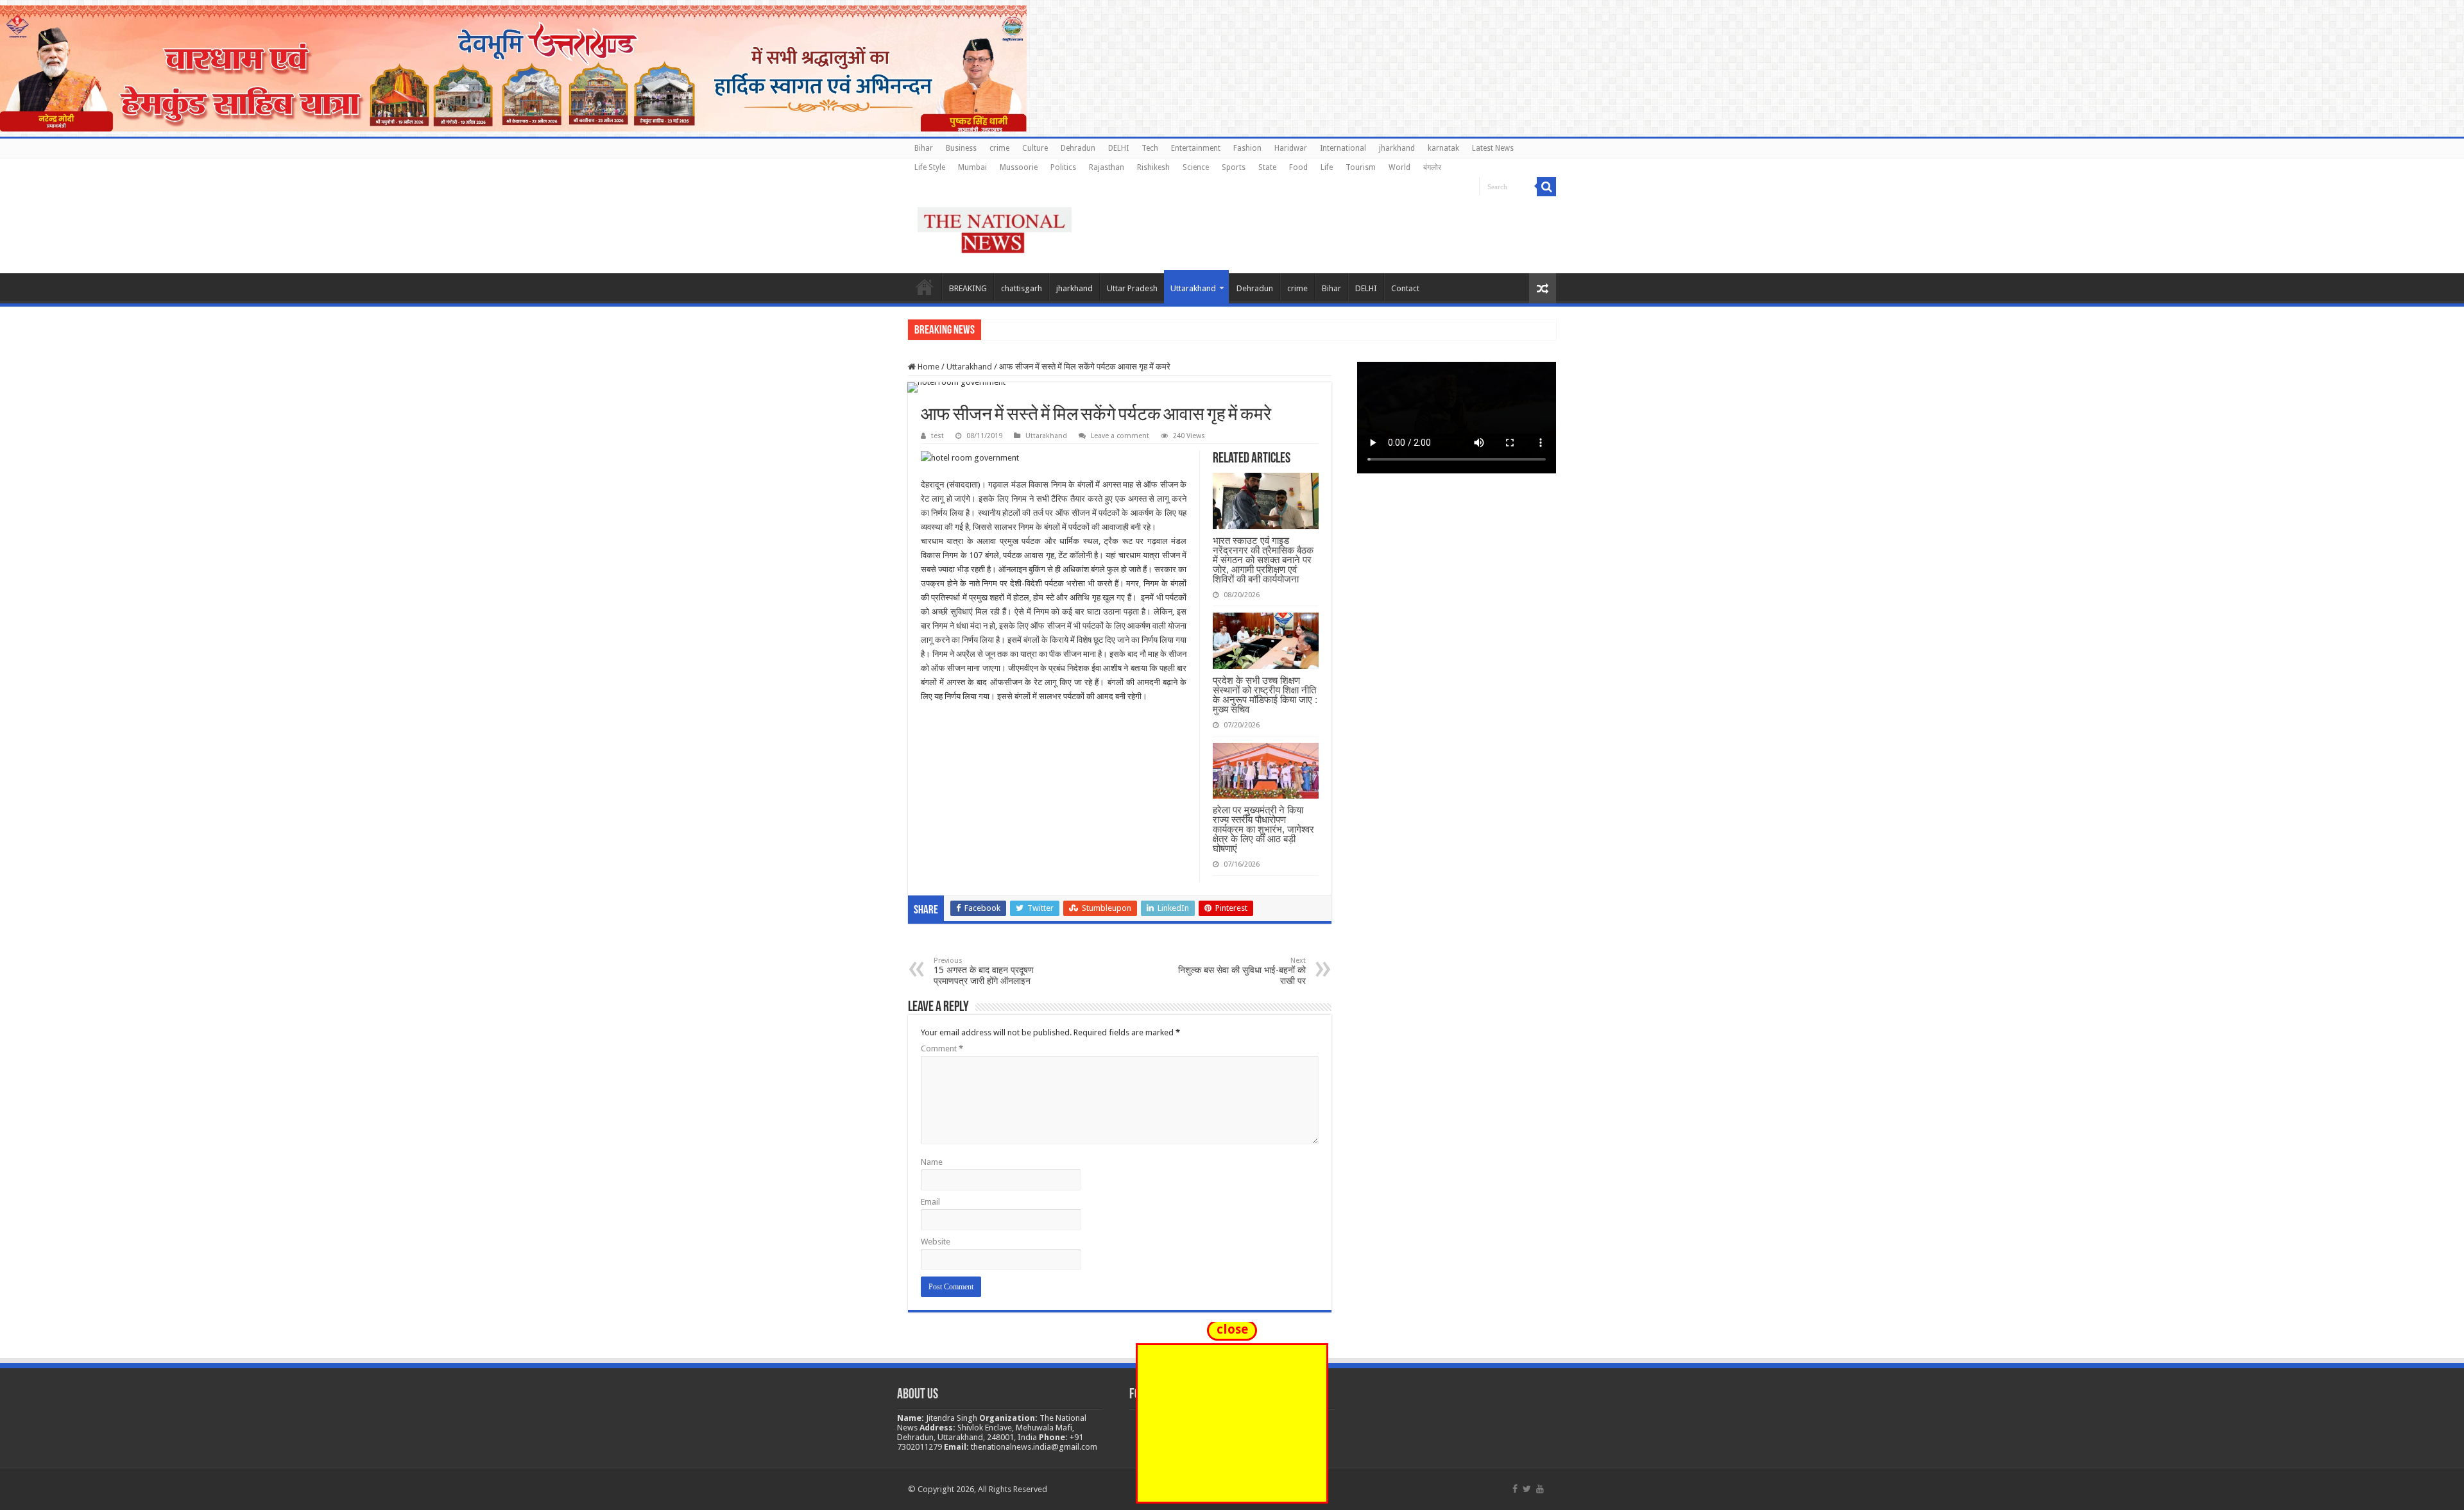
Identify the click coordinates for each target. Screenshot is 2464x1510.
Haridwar (1291, 148)
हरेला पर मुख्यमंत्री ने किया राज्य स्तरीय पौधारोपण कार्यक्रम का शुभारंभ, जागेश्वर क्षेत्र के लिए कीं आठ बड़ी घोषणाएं (1263, 829)
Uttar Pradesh (1132, 288)
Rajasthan (1107, 167)
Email (930, 1202)
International (1343, 148)
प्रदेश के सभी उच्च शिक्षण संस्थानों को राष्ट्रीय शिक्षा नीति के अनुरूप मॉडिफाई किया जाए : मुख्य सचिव (1265, 695)
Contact (1405, 288)
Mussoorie (1019, 167)
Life (1327, 167)
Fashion (1247, 148)
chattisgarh (1022, 288)
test (937, 436)
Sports (1234, 167)
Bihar (924, 148)
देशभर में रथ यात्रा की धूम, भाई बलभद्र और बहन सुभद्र (1069, 329)
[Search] (1546, 187)
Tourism (1361, 167)
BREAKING (968, 288)
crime (999, 148)
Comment (942, 1048)
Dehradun (1078, 148)
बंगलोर (1432, 167)
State (1267, 167)
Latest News (1493, 148)
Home (925, 287)
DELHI (1118, 148)
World (1399, 167)
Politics (1063, 167)
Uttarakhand (1193, 288)
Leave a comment (1120, 436)
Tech (1150, 148)
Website (936, 1242)
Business (961, 148)
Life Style (930, 167)
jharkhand (1397, 148)
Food (1298, 167)
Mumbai (972, 167)
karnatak (1443, 148)
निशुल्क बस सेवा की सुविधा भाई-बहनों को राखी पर (1242, 971)
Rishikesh (1153, 167)
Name (932, 1162)
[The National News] (995, 228)
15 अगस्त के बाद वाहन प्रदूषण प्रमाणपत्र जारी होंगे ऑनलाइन (984, 971)
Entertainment (1196, 148)
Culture (1035, 148)
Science (1196, 167)
